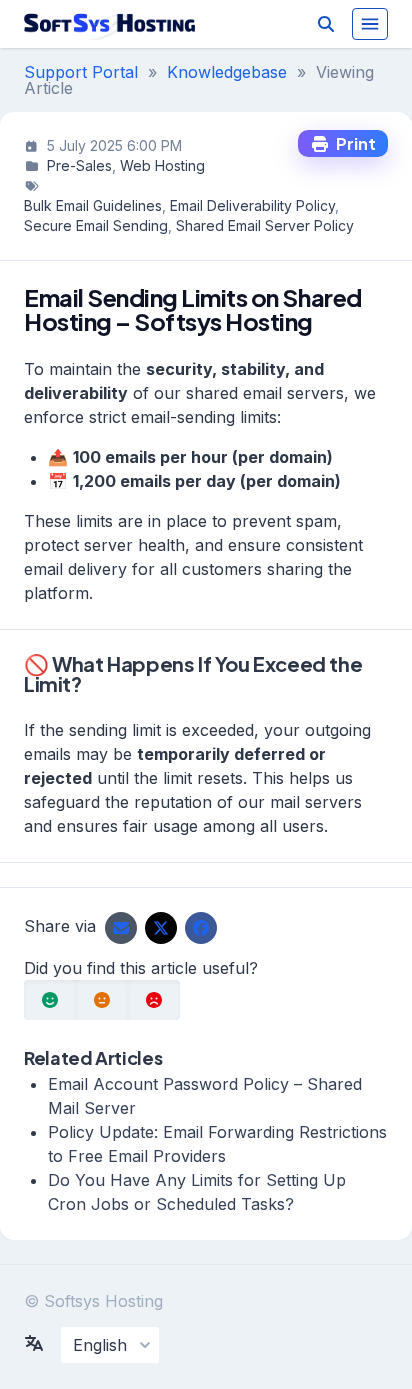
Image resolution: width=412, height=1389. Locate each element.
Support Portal (81, 72)
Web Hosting (162, 165)
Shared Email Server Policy (265, 225)
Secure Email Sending (96, 225)
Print (353, 143)
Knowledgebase (227, 72)
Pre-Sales (79, 165)
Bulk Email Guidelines (93, 205)
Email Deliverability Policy (252, 205)
